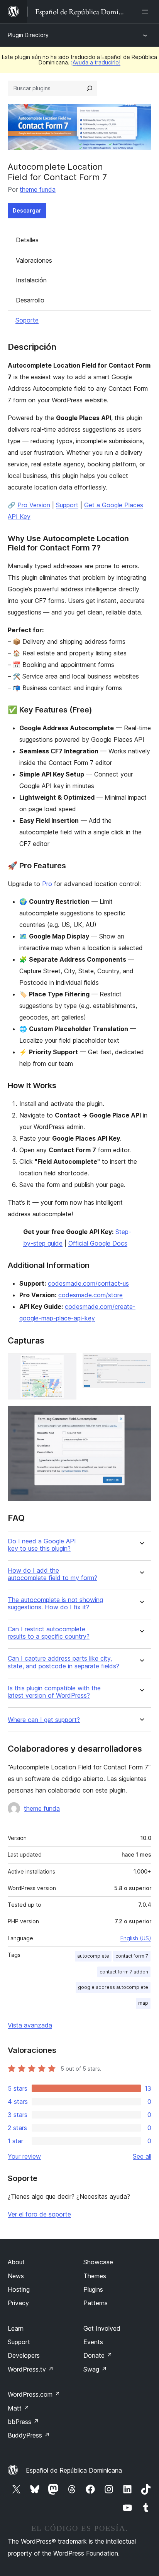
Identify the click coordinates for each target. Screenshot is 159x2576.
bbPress (23, 2422)
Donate (98, 2355)
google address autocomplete (113, 1987)
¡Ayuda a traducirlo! (96, 62)
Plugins (93, 2289)
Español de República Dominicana (74, 2470)
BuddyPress (29, 2435)
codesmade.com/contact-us (88, 1283)
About (16, 2262)
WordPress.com (34, 2394)
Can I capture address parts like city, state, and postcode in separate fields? (63, 1662)
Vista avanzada (30, 2025)
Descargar (27, 210)
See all (142, 2156)
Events (93, 2342)
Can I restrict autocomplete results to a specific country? (49, 1633)
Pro (47, 884)
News (16, 2276)
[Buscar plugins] (90, 88)
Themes (95, 2276)
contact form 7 (132, 1956)
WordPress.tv (31, 2369)
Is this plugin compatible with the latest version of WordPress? (54, 1692)
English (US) (136, 1938)
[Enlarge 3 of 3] (141, 1416)
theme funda (38, 189)
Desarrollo (30, 300)
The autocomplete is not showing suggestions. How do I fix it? (55, 1604)
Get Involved (102, 2328)
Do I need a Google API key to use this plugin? (42, 1545)
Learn (16, 2328)
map (143, 2003)
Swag (95, 2369)
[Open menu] (147, 12)
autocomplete (93, 1956)
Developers (24, 2355)
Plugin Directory (28, 35)
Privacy (18, 2303)
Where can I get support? (44, 1720)
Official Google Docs (98, 1243)
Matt (19, 2408)
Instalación (31, 280)
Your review (24, 2156)
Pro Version (34, 505)
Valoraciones (34, 260)
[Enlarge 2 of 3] (141, 1364)
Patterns (96, 2303)
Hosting (19, 2289)
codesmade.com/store (90, 1295)
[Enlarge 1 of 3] (66, 1364)
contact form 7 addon (124, 1972)
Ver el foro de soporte (39, 2214)
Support (67, 505)
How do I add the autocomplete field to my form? (52, 1574)
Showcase (98, 2262)
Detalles (27, 240)
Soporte (27, 320)
